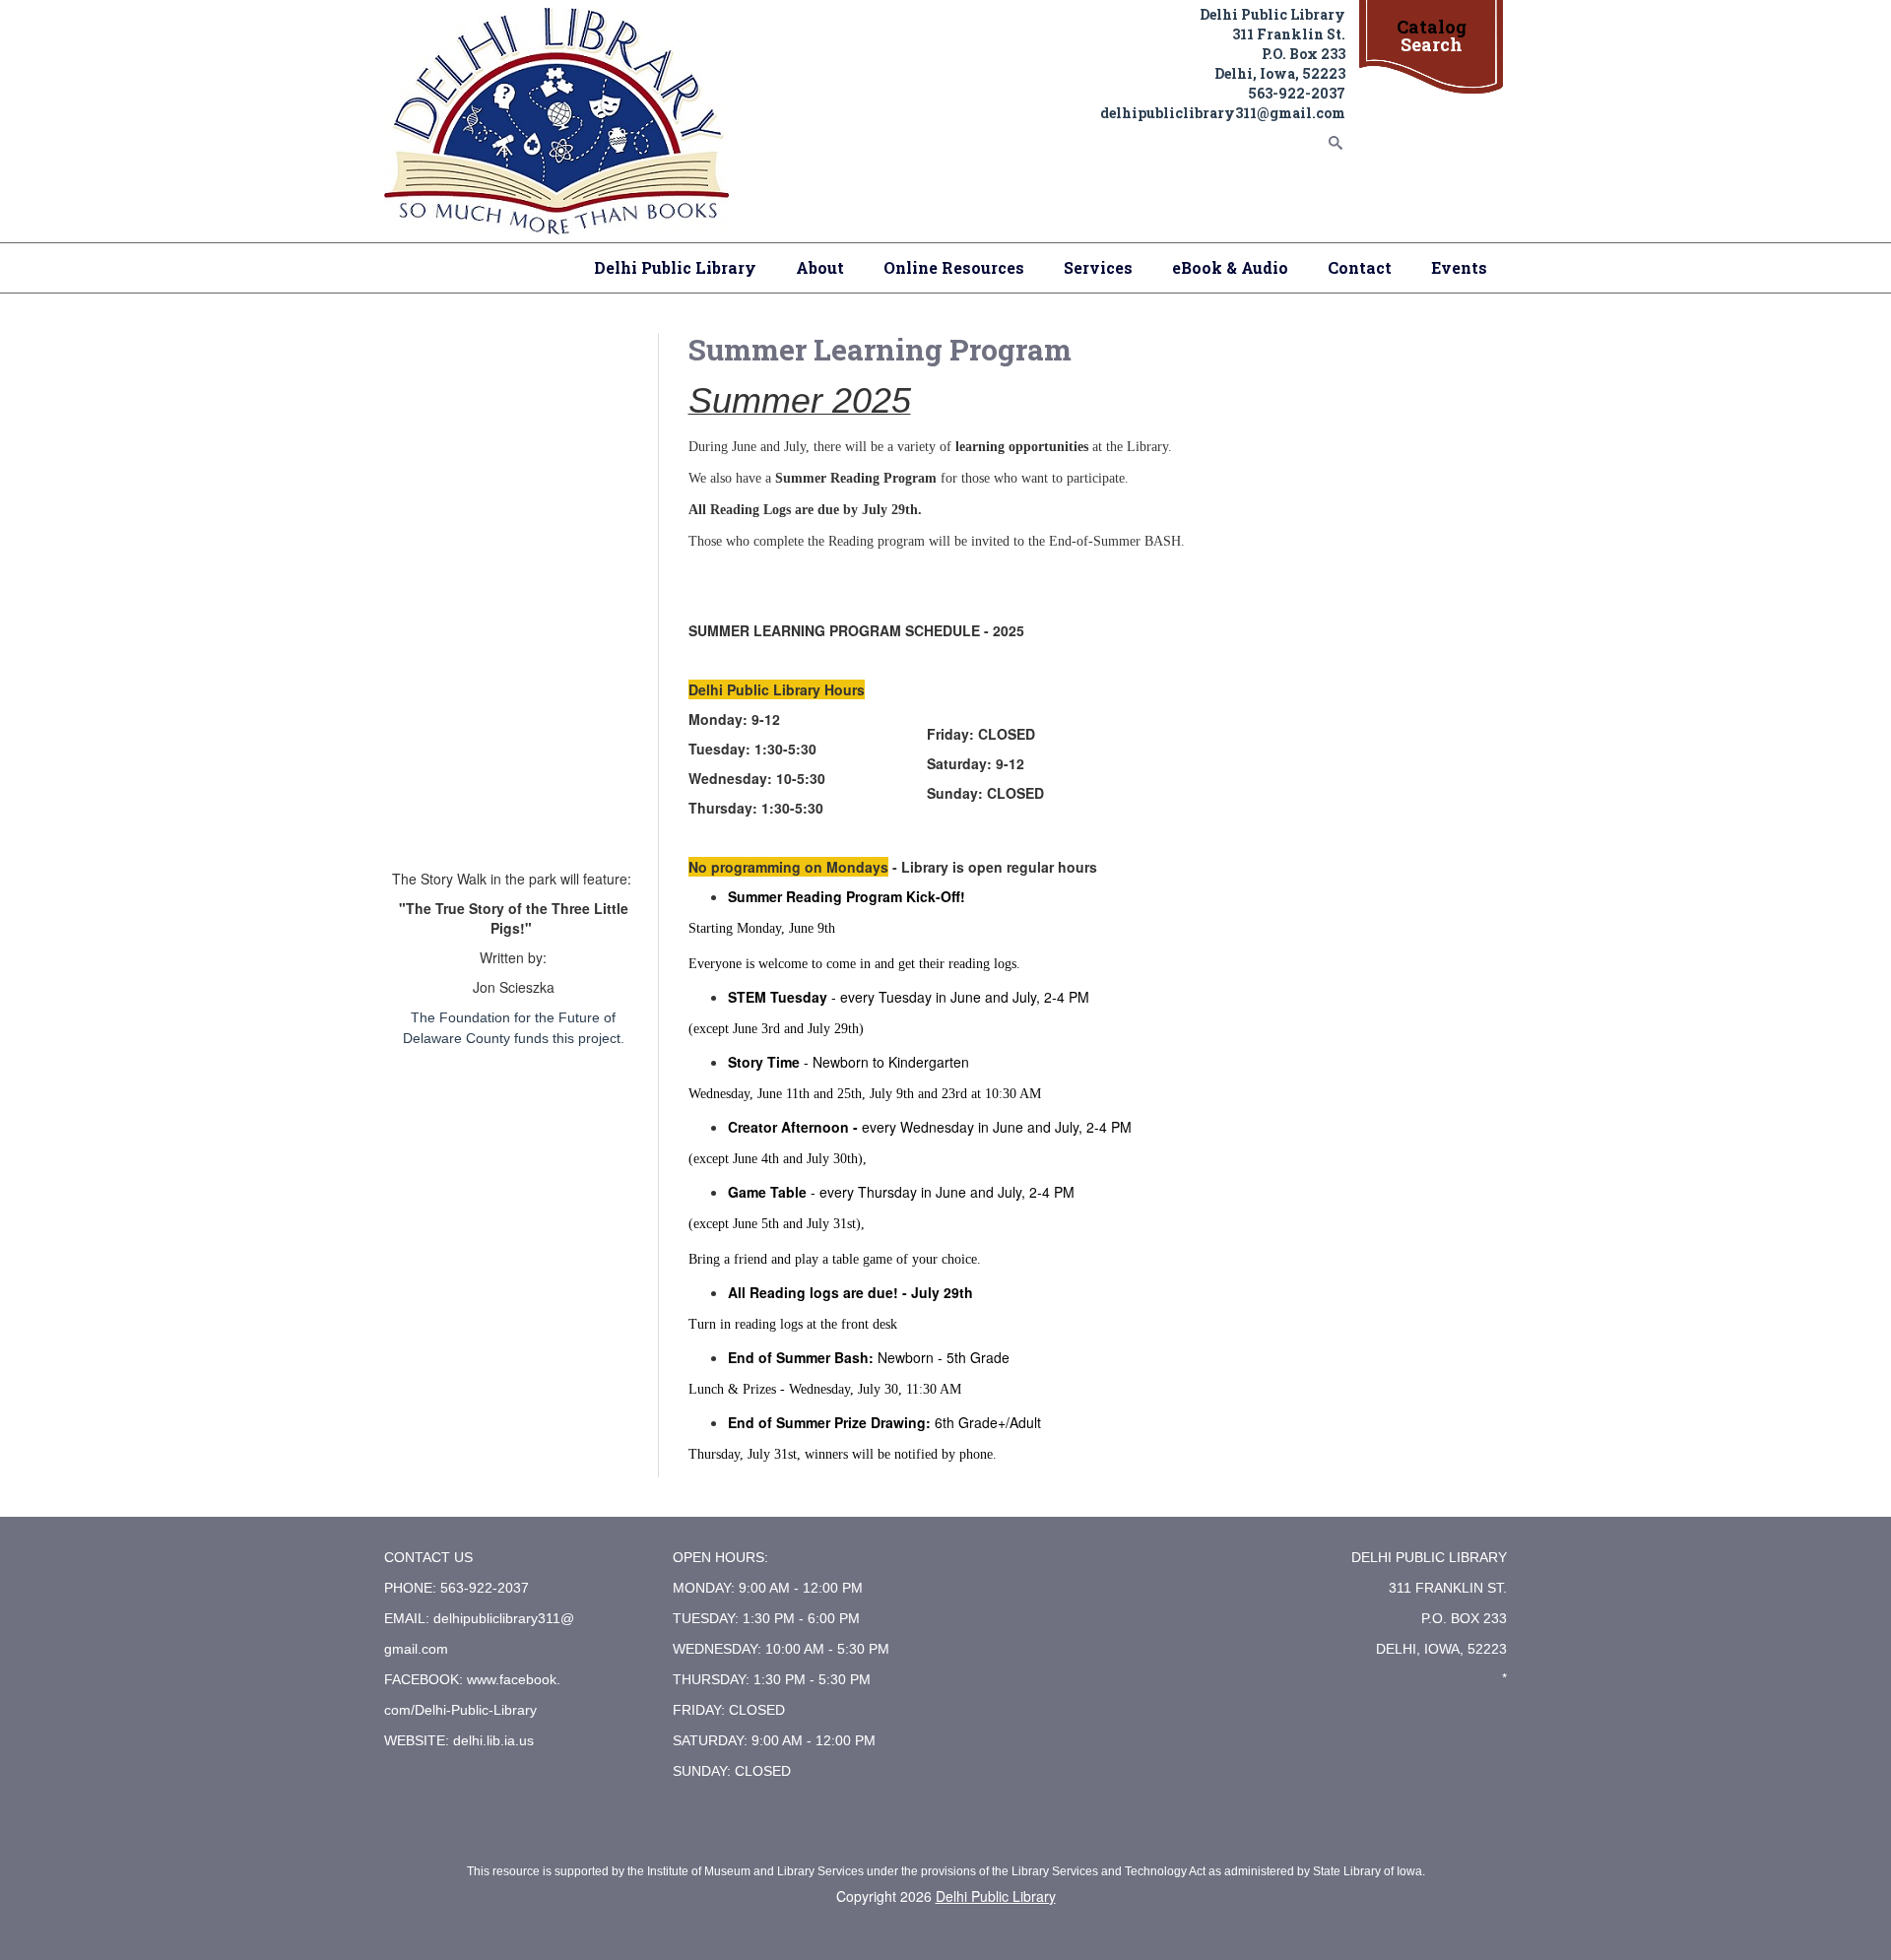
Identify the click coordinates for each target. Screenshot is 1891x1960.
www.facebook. (514, 1679)
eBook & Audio (1230, 267)
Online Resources (954, 267)
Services (1098, 267)
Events (1459, 267)
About (820, 267)
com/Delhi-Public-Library (460, 1710)
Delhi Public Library (675, 267)
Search (1432, 44)
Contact (1360, 267)
